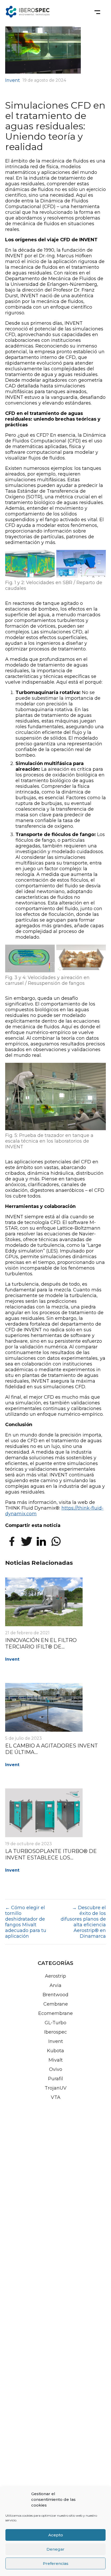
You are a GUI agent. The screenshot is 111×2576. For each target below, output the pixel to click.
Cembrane (56, 2004)
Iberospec (55, 2032)
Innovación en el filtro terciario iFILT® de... (41, 1643)
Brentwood (55, 1995)
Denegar (55, 2549)
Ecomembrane (55, 2013)
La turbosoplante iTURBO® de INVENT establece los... (51, 1854)
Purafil (55, 2079)
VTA (56, 2097)
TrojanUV (56, 2088)
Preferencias (56, 2563)
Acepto (56, 2535)
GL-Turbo (55, 2023)
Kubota (55, 2051)
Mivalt (56, 2060)
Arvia (55, 1985)
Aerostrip (55, 1976)
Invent (13, 80)
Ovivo (56, 2069)
